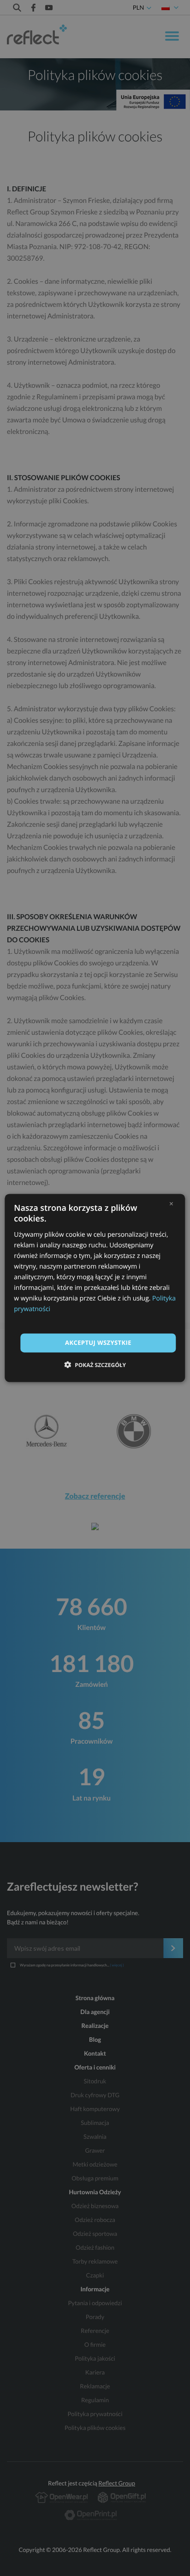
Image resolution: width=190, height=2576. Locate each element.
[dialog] (95, 1288)
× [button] (171, 1203)
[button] (95, 1365)
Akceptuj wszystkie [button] (98, 1343)
